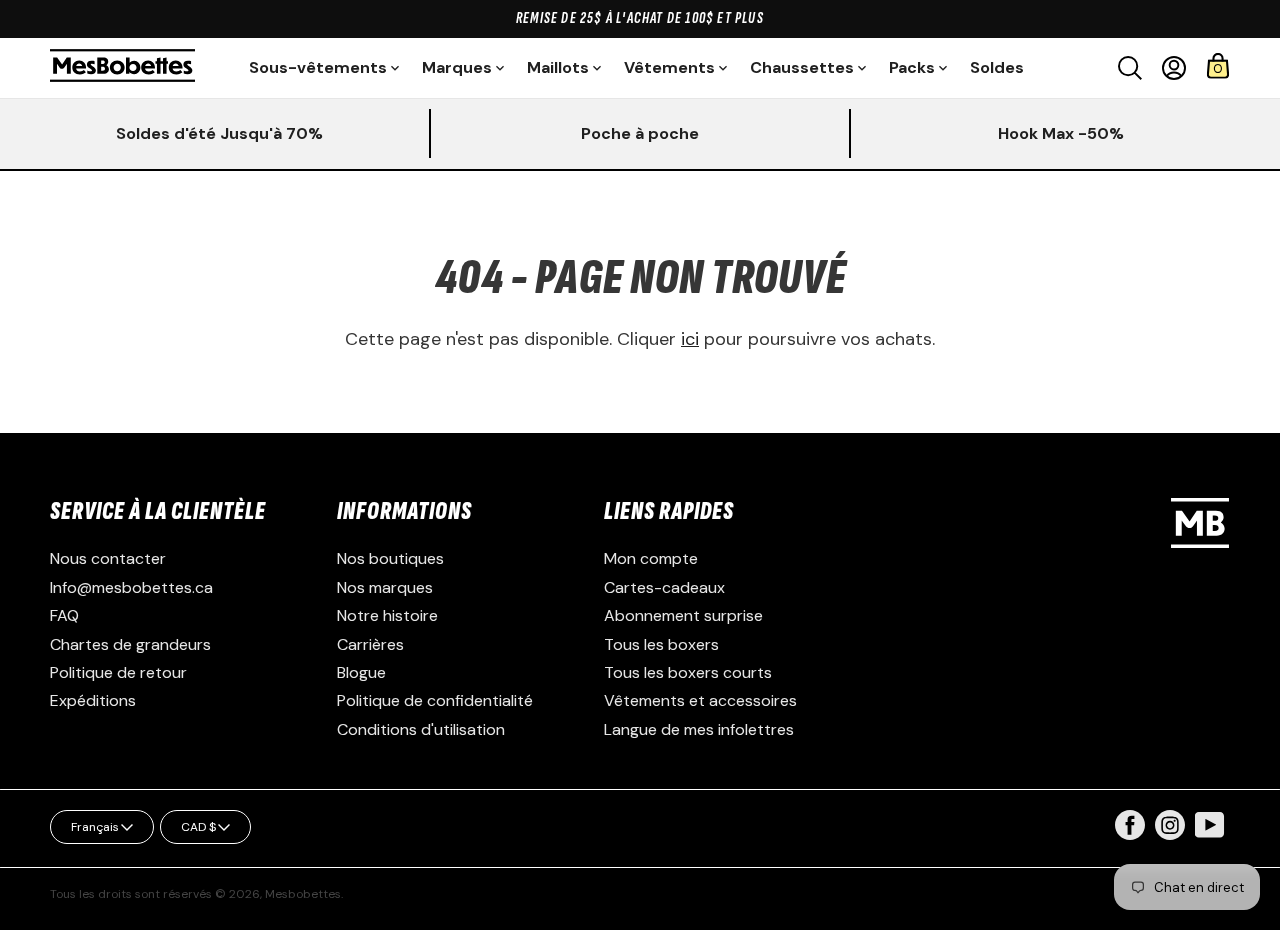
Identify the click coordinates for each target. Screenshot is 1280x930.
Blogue (361, 672)
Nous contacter (108, 558)
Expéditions (93, 700)
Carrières (370, 644)
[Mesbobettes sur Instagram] (1170, 834)
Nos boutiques (390, 558)
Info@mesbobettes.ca (131, 587)
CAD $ (198, 827)
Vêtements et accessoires (700, 700)
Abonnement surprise (683, 615)
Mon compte (651, 558)
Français (95, 827)
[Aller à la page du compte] (1174, 68)
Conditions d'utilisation (421, 729)
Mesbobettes (303, 894)
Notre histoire (387, 615)
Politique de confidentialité (435, 700)
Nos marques (385, 587)
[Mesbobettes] (122, 67)
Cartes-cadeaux (664, 587)
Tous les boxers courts (688, 672)
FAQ (64, 615)
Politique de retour (118, 672)
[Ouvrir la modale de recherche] (1130, 68)
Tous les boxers (661, 644)
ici (690, 339)
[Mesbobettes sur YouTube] (1210, 823)
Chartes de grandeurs (130, 644)
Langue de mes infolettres (699, 729)
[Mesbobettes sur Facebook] (1130, 834)
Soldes (997, 67)
